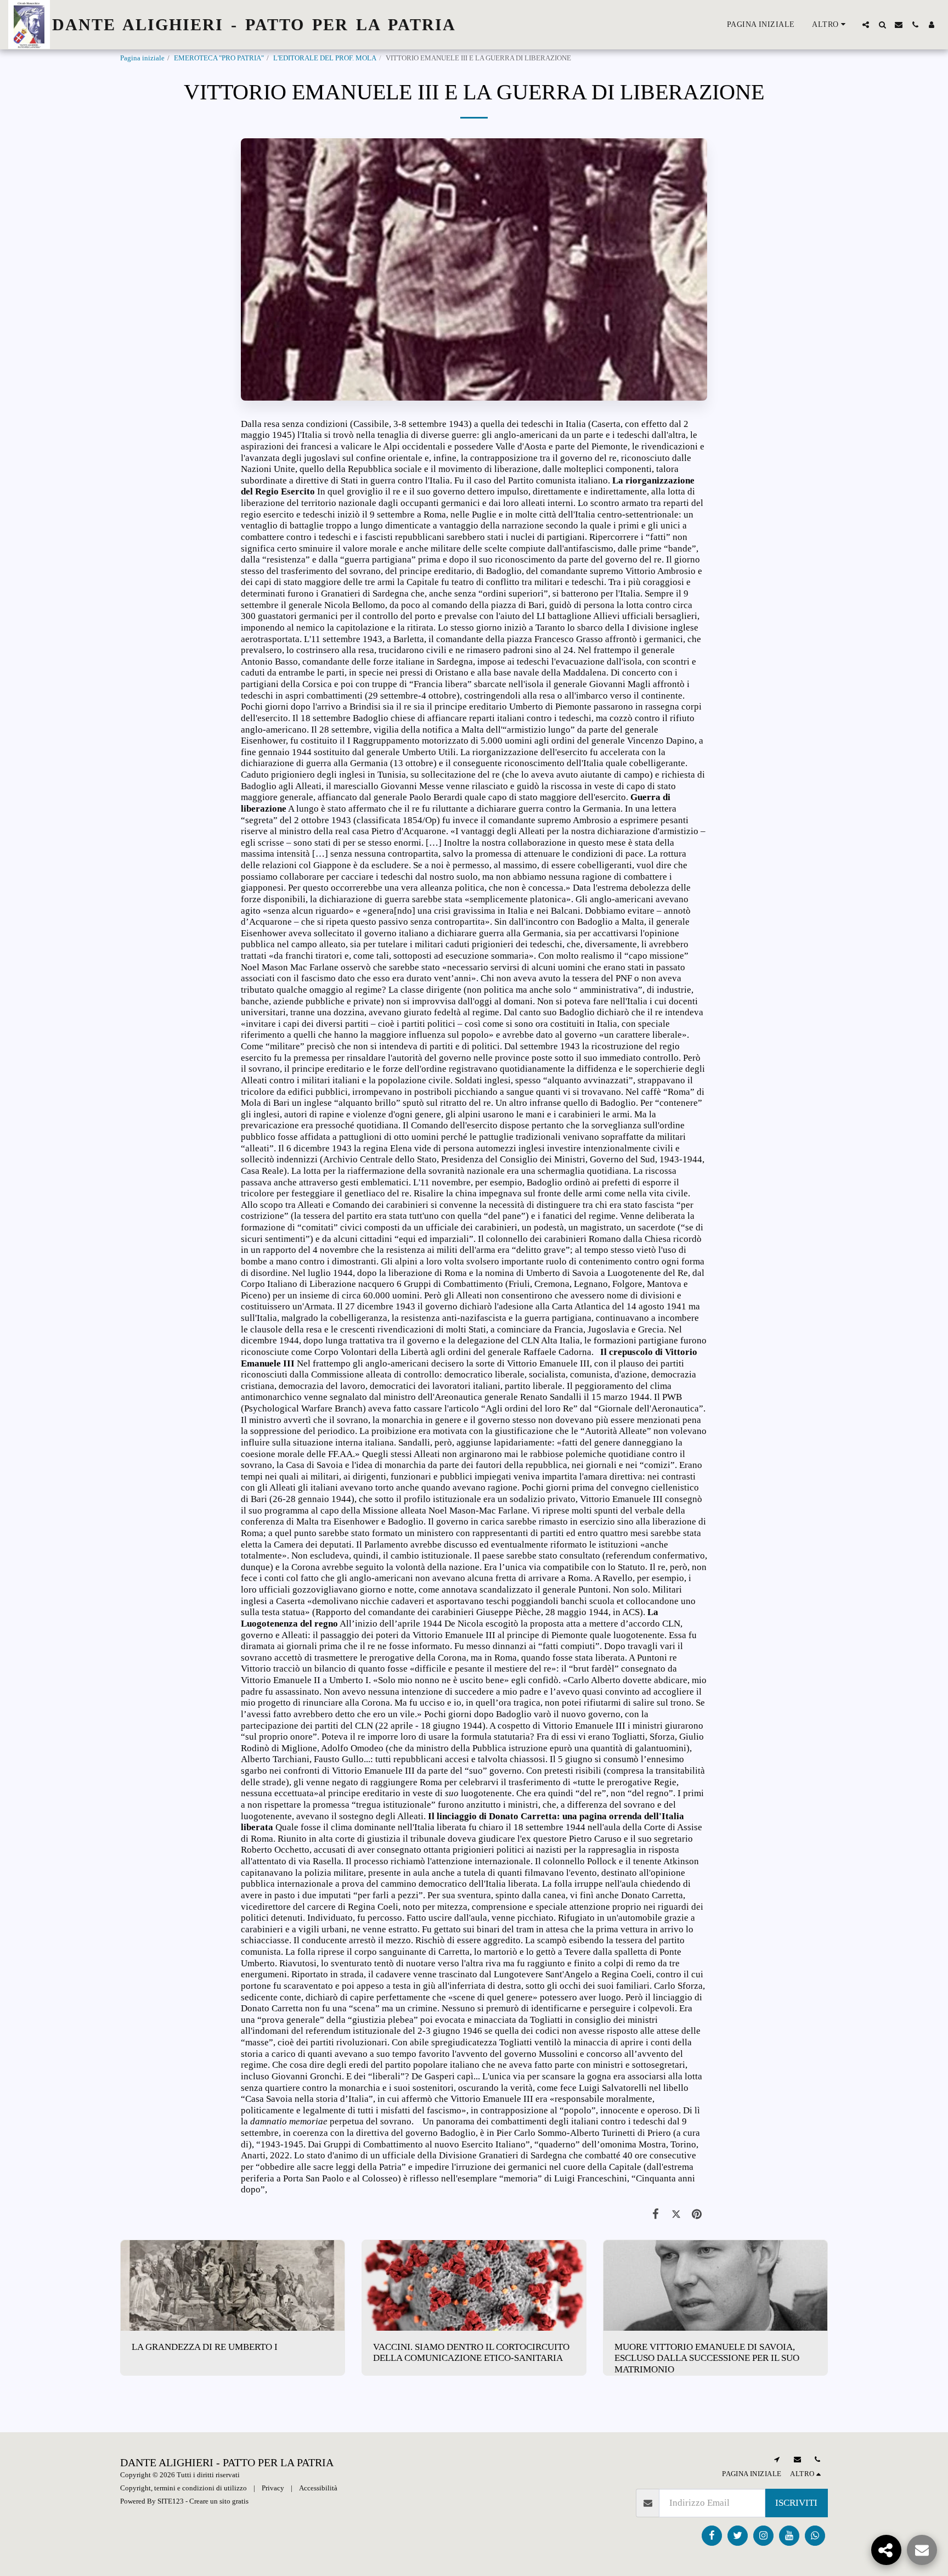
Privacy (273, 2488)
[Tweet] (676, 2214)
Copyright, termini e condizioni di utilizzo (184, 2488)
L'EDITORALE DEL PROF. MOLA (325, 58)
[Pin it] (697, 2214)
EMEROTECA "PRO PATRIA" (219, 58)
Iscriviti (796, 2503)
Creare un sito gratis (219, 2501)
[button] (866, 25)
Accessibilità (318, 2488)
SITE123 (171, 2501)
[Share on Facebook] (656, 2214)
